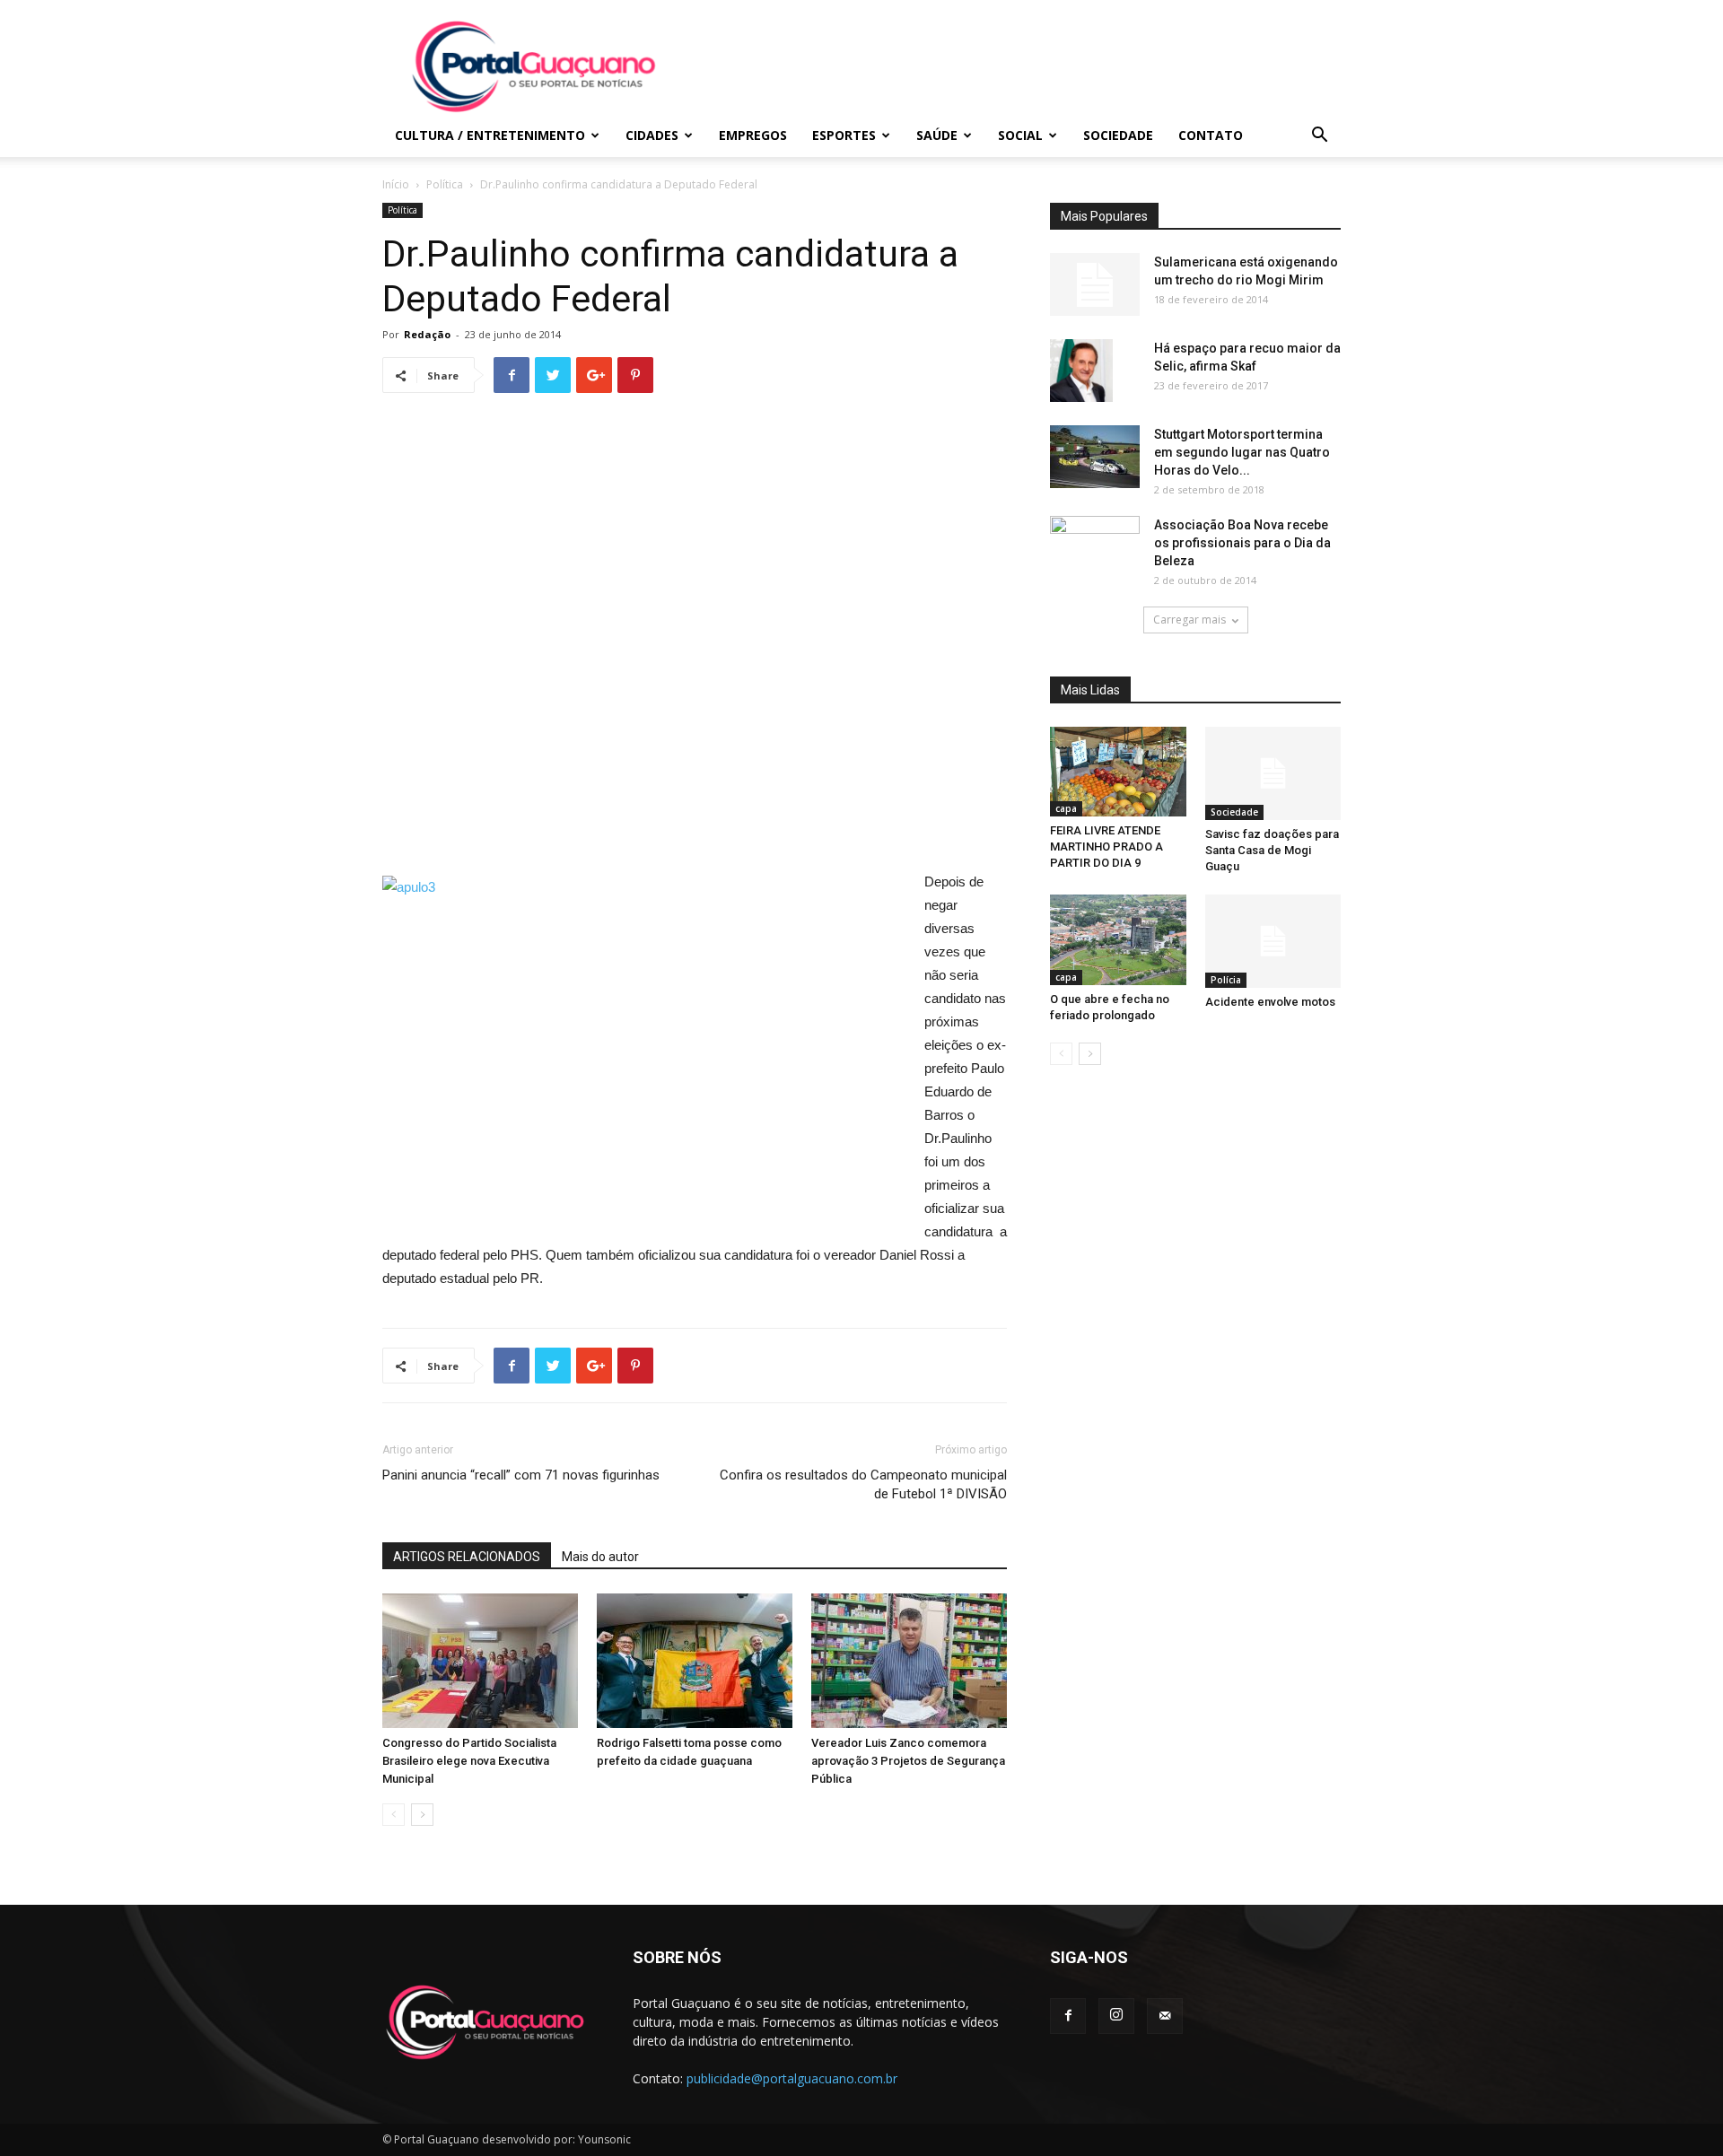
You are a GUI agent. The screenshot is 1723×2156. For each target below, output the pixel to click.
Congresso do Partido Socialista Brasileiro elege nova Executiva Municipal (469, 1761)
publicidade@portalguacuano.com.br (792, 2078)
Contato (1211, 135)
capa (1066, 808)
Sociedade (1118, 135)
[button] (1319, 137)
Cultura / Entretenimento (490, 135)
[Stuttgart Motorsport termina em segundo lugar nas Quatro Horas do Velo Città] (1095, 457)
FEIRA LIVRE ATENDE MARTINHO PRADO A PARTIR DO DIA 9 (1106, 847)
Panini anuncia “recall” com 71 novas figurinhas (521, 1475)
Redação (427, 334)
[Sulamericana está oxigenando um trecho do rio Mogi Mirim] (1095, 284)
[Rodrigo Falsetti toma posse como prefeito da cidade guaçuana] (695, 1661)
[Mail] (1165, 2016)
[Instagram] (1116, 2016)
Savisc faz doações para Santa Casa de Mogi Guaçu (1272, 850)
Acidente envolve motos (1270, 1002)
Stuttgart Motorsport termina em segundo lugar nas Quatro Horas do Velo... (1242, 452)
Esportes (844, 135)
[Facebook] (1068, 2016)
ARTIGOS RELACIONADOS (467, 1557)
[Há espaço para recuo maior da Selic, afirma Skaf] (1081, 371)
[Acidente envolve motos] (1273, 941)
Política (445, 184)
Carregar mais (1189, 620)
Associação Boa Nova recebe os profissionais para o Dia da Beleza (1242, 543)
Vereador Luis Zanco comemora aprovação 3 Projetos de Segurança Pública (908, 1761)
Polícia (1226, 980)
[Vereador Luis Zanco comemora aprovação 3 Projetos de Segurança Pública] (909, 1661)
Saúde (937, 135)
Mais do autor (600, 1557)
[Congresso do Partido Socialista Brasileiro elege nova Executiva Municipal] (480, 1661)
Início (396, 184)
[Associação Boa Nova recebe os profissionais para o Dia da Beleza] (1095, 546)
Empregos (753, 135)
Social (1020, 135)
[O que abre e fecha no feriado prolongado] (1118, 939)
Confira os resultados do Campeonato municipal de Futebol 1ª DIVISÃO (863, 1484)
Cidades (652, 135)
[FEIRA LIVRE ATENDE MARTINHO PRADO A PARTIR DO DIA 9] (1118, 772)
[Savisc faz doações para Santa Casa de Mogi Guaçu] (1273, 773)
